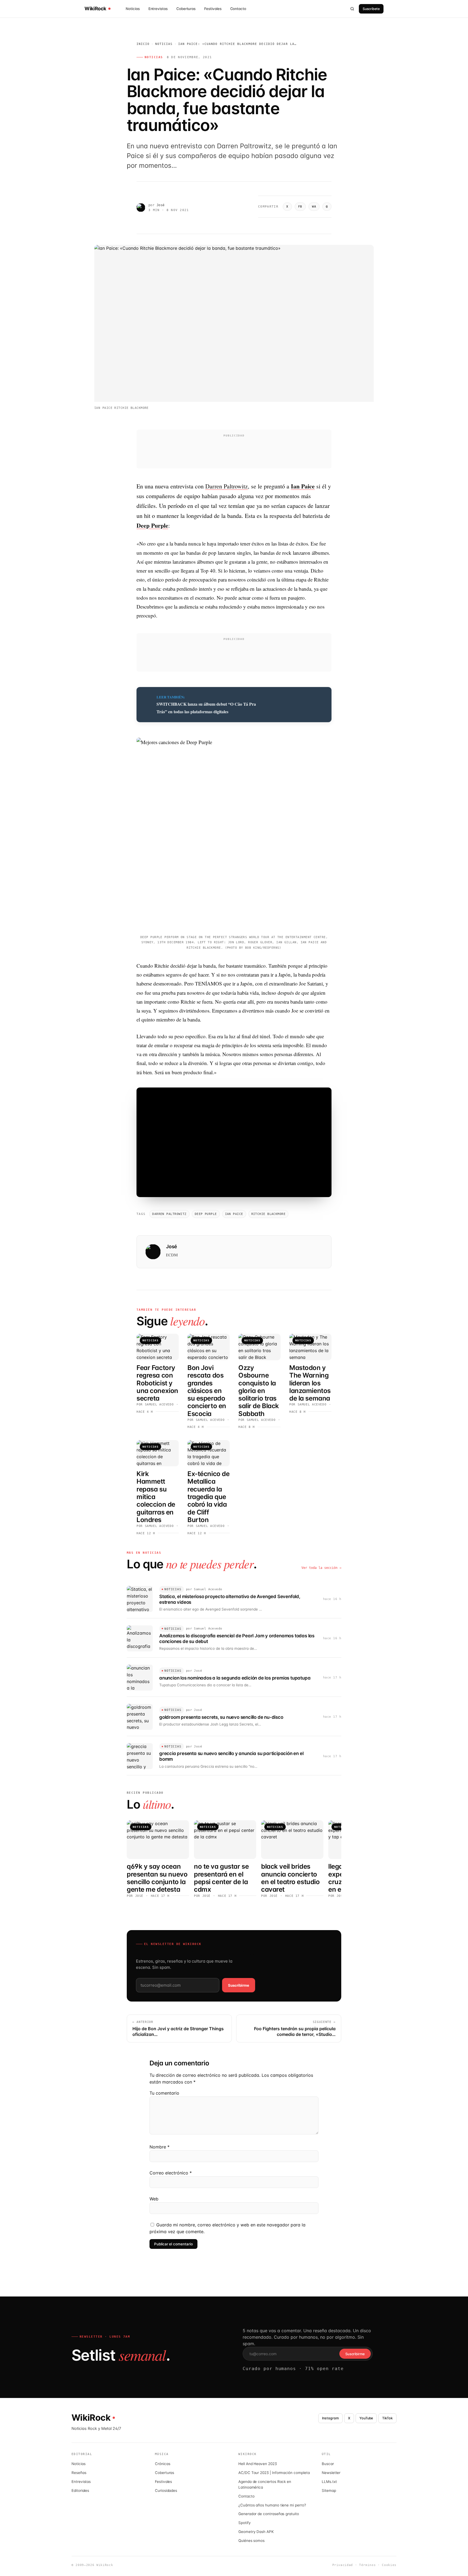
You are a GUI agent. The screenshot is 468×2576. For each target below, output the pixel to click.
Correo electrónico (171, 2173)
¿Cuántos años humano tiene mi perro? (272, 2505)
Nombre (160, 2147)
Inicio (143, 44)
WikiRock (95, 9)
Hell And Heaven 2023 (258, 2464)
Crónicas (162, 2464)
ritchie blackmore (268, 1214)
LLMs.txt (329, 2482)
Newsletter (331, 2473)
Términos (367, 2565)
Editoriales (80, 2490)
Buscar (328, 2464)
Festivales (213, 9)
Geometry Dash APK (256, 2532)
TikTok (387, 2418)
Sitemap (329, 2490)
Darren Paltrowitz (227, 486)
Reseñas (79, 2473)
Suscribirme (239, 1985)
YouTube (366, 2418)
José (161, 205)
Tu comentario (164, 2093)
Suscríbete (371, 9)
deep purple (206, 1214)
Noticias (133, 9)
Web (154, 2199)
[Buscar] (352, 9)
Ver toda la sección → (321, 1568)
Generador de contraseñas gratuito (269, 2514)
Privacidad (343, 2565)
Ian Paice (234, 1214)
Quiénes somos (251, 2541)
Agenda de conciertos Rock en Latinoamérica (265, 2484)
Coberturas (186, 9)
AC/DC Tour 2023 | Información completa (274, 2473)
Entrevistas (158, 9)
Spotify (245, 2523)
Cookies (389, 2565)
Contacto (238, 9)
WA (314, 207)
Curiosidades (166, 2490)
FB (300, 207)
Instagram (330, 2418)
